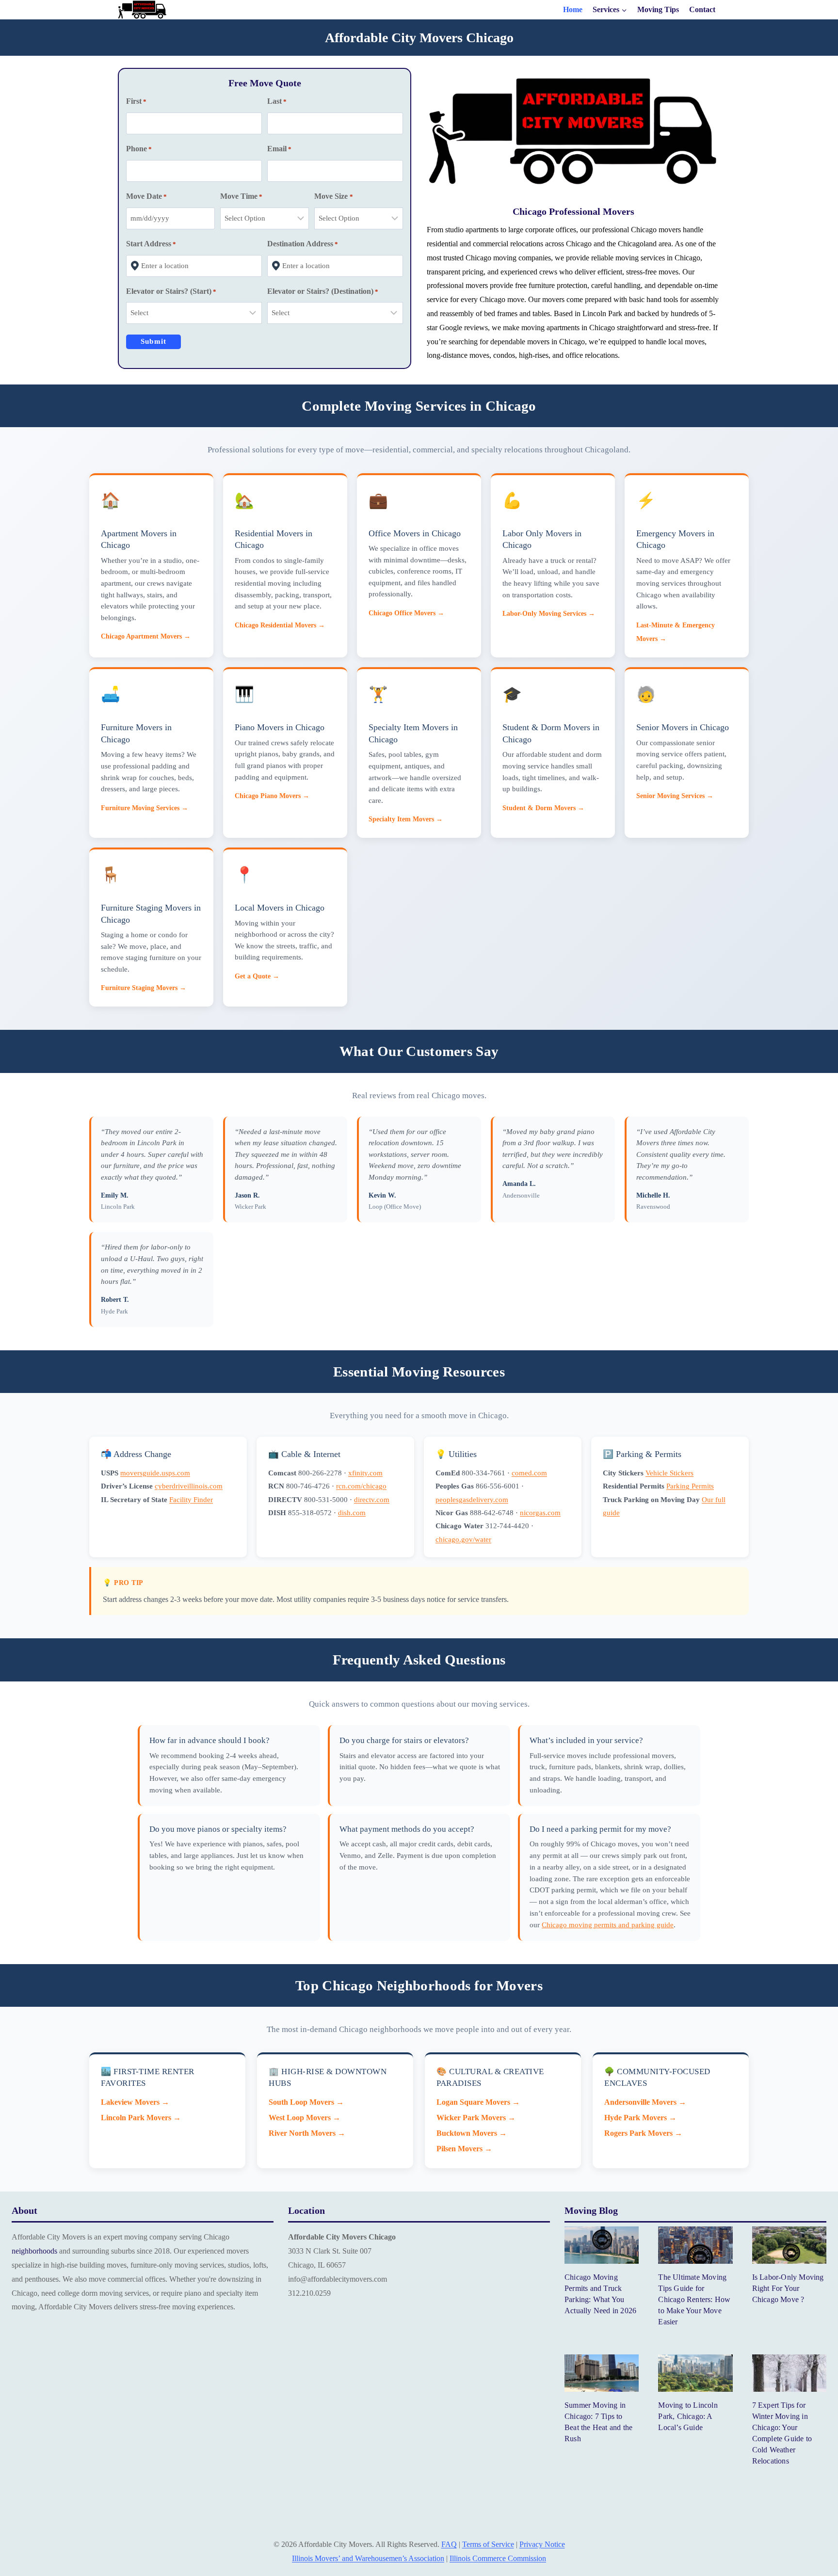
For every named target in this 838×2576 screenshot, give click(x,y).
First (136, 101)
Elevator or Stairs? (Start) (171, 291)
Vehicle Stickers (669, 1473)
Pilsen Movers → (464, 2149)
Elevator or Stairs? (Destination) (323, 291)
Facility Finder (191, 1499)
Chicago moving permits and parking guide (608, 1925)
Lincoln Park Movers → (141, 2118)
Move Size (333, 196)
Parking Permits (690, 1486)
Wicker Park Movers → (476, 2118)
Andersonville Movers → (645, 2102)
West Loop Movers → (305, 2118)
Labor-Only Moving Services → (549, 613)
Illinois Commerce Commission (498, 2558)
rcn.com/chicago (361, 1486)
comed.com (529, 1473)
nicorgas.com (540, 1512)
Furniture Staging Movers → (144, 988)
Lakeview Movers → (135, 2102)
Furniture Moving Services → (145, 808)
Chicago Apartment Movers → (146, 636)
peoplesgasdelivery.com (472, 1499)
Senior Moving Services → (675, 796)
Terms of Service (488, 2544)
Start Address (151, 244)
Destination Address (303, 244)
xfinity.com (365, 1473)
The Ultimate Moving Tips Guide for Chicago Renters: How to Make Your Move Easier (694, 2299)
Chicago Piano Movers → (272, 796)
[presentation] (602, 2245)
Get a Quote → (257, 976)
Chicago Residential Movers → (280, 625)
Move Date (146, 196)
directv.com (372, 1499)
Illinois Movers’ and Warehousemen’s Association (368, 2558)
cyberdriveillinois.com (189, 1486)
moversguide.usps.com (155, 1473)
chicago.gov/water (463, 1539)
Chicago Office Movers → (406, 613)
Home (573, 10)
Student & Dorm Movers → (543, 808)
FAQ (449, 2544)
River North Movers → (307, 2133)
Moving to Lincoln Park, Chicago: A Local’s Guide (688, 2416)
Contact (702, 10)
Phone (139, 149)
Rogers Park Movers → (643, 2133)
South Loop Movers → (306, 2102)
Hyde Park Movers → (640, 2118)
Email (279, 149)
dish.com (352, 1512)
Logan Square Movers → (478, 2102)
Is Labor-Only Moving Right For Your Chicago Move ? (788, 2288)
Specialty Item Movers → (406, 819)
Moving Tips (658, 10)
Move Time (241, 196)
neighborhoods (34, 2251)
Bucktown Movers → (472, 2133)
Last (277, 101)
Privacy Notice (542, 2544)
